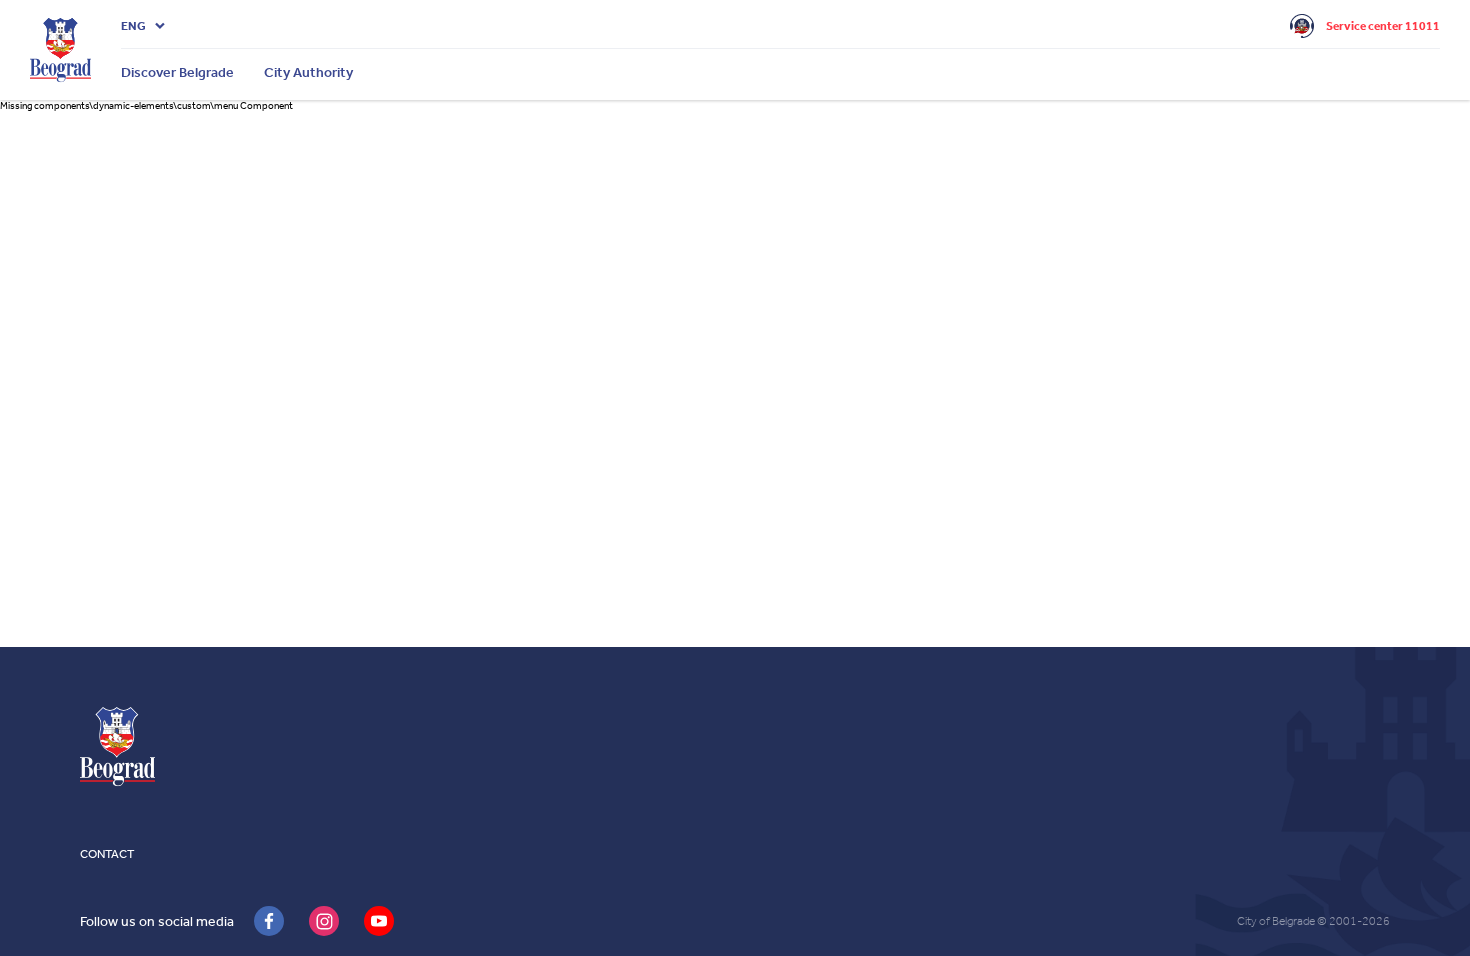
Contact (107, 854)
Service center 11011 (1383, 26)
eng (133, 26)
